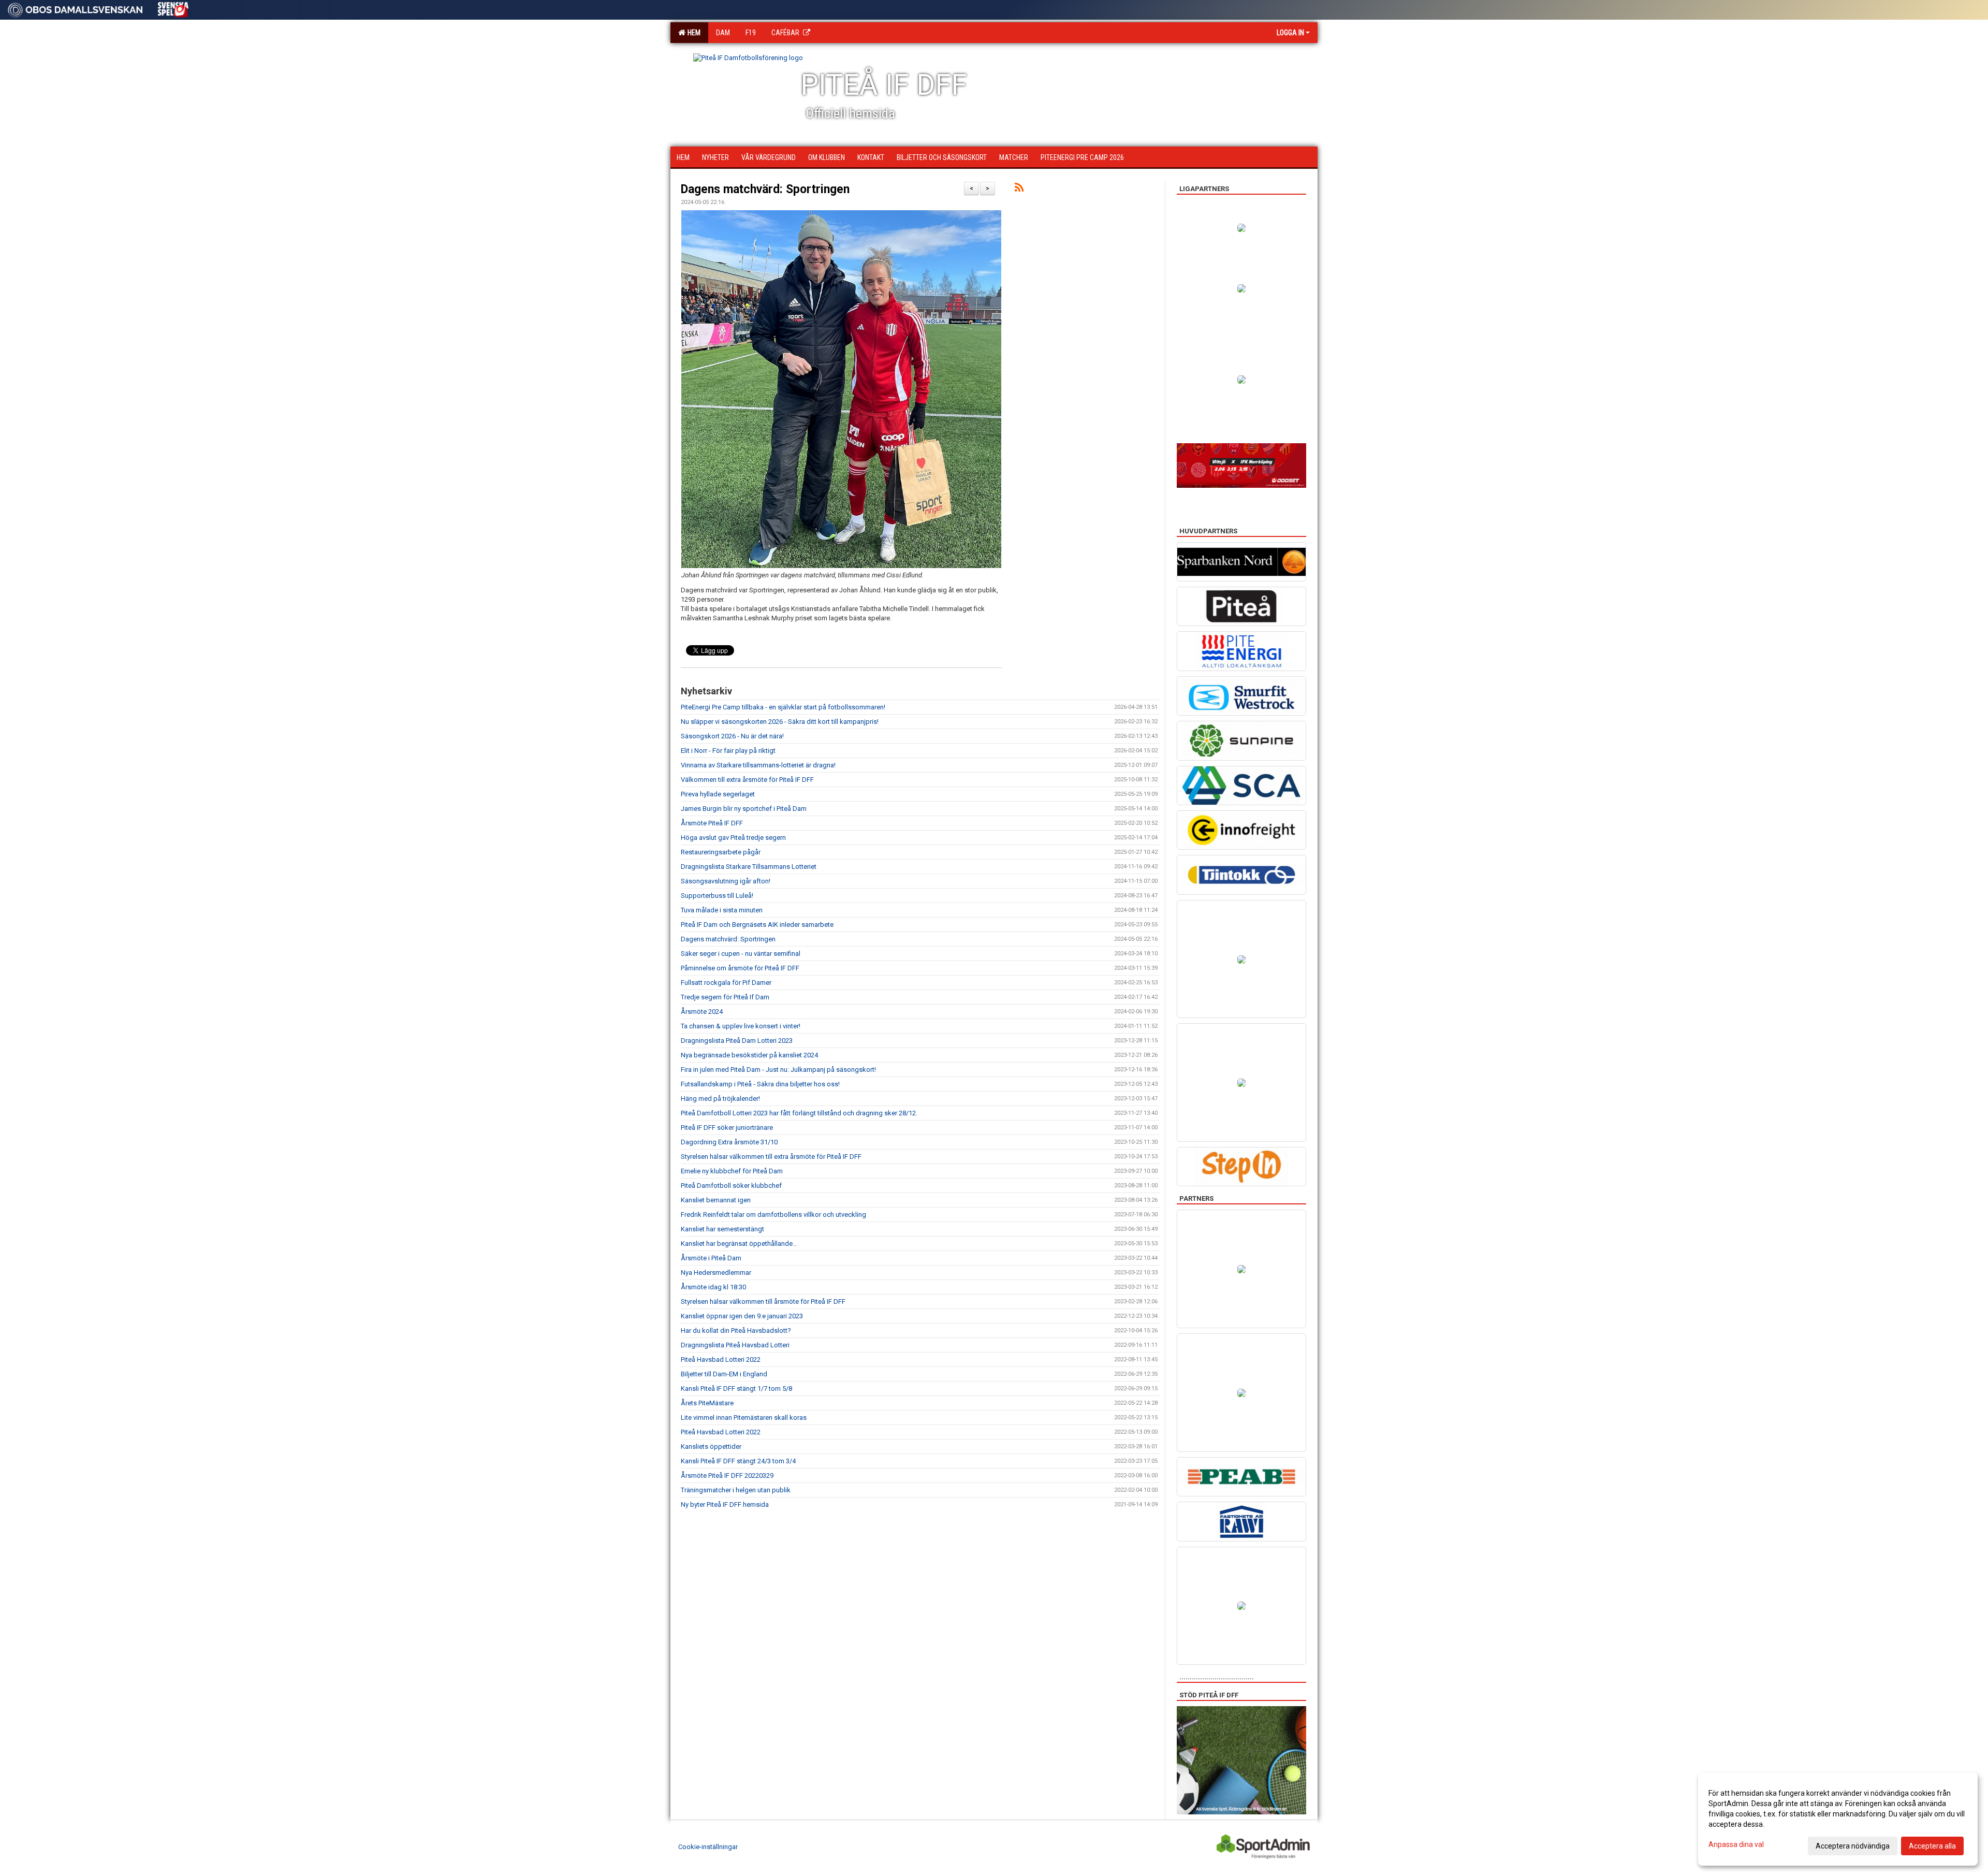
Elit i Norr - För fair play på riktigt (728, 751)
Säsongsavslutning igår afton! (726, 881)
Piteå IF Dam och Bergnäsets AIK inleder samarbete (757, 925)
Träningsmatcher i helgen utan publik (736, 1490)
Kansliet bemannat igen (716, 1200)
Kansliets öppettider (711, 1446)
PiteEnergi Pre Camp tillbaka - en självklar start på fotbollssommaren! (783, 707)
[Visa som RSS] (1019, 189)
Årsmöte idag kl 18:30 (713, 1287)
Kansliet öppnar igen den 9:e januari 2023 (742, 1316)
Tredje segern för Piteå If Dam (725, 997)
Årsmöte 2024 (702, 1012)
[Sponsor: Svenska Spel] (173, 8)
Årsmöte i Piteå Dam (711, 1258)
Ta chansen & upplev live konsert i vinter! (741, 1026)
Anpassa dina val (1736, 1844)
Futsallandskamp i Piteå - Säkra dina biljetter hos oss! (760, 1084)
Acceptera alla (1932, 1846)
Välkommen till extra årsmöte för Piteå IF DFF (747, 780)
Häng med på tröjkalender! (720, 1099)
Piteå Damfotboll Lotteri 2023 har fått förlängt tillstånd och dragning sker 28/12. (799, 1113)
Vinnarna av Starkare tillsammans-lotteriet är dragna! (758, 765)
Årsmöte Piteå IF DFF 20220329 (727, 1475)
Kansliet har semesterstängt (722, 1229)
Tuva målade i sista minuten (722, 910)
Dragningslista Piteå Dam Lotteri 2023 (737, 1041)
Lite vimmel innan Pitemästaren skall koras (744, 1417)
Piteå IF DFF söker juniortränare (727, 1128)
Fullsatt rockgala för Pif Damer (726, 983)
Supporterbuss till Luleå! (717, 896)
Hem (692, 33)
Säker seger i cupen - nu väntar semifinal (741, 954)
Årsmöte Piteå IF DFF (712, 823)
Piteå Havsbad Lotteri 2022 (721, 1359)
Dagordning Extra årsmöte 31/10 (729, 1142)
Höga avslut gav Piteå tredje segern (733, 838)
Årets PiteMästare (707, 1403)
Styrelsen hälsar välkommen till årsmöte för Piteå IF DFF (763, 1301)
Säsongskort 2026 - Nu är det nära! (732, 736)
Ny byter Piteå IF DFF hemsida (725, 1504)
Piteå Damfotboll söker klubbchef (731, 1186)
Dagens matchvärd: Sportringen (765, 189)
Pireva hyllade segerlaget (718, 794)
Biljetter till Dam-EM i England (724, 1374)
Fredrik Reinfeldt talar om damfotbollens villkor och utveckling (773, 1215)
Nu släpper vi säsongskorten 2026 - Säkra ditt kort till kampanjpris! (780, 722)
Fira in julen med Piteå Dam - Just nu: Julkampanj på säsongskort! (778, 1070)
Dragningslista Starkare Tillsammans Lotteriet (749, 867)
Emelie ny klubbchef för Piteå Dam (732, 1171)
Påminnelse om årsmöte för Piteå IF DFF (740, 968)
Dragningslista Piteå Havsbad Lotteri (735, 1345)
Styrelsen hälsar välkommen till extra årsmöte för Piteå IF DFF (771, 1157)
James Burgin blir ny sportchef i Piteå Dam (744, 809)
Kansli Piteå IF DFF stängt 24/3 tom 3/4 (738, 1461)
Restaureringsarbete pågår (721, 852)
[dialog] (1838, 1819)
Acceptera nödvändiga (1853, 1846)
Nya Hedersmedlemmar (716, 1273)
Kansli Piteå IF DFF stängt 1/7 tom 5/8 (736, 1388)
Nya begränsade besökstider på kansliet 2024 (749, 1055)
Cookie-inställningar (708, 1847)
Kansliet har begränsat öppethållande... (739, 1244)
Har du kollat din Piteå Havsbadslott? (736, 1330)
